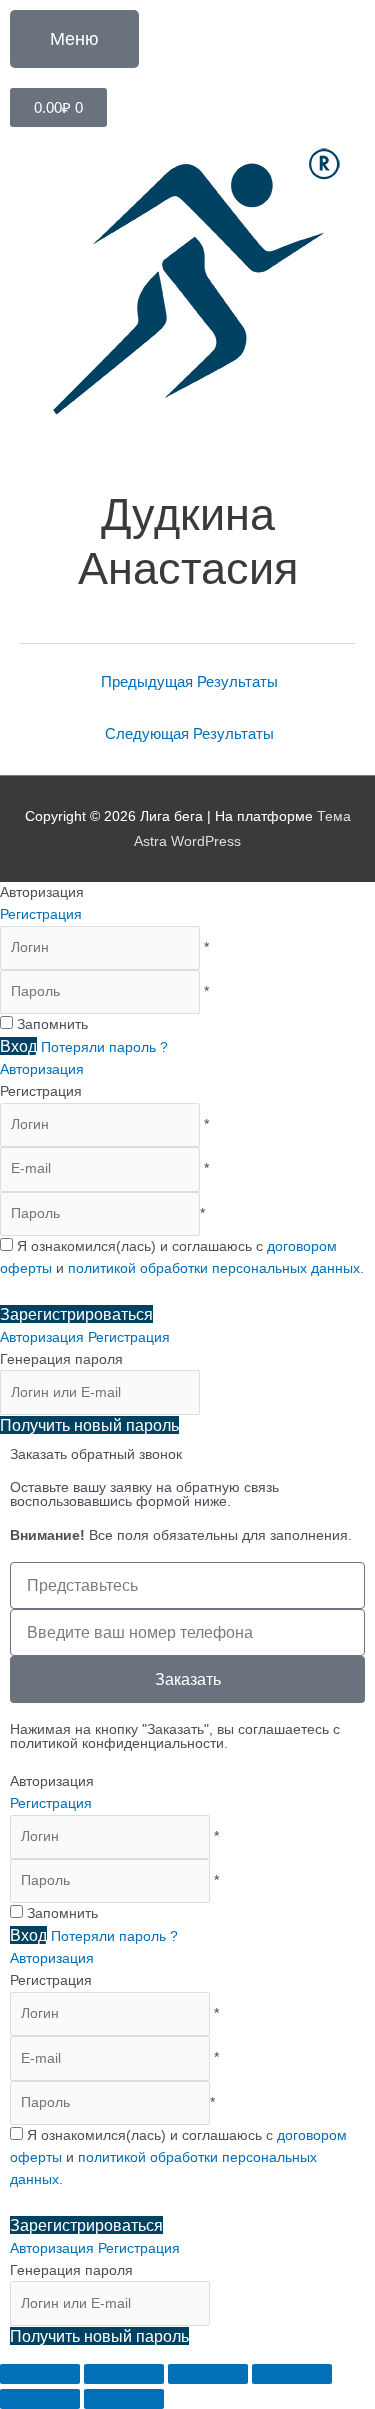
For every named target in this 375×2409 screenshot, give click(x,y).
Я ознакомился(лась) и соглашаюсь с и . (178, 2157)
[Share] (124, 2374)
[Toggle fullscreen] (208, 2374)
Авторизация (42, 1069)
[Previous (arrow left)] (40, 2399)
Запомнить (52, 1024)
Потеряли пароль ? (104, 1047)
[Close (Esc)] (40, 2374)
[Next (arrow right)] (124, 2399)
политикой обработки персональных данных (214, 1268)
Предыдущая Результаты (189, 682)
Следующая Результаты (189, 734)
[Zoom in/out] (292, 2374)
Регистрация (41, 914)
